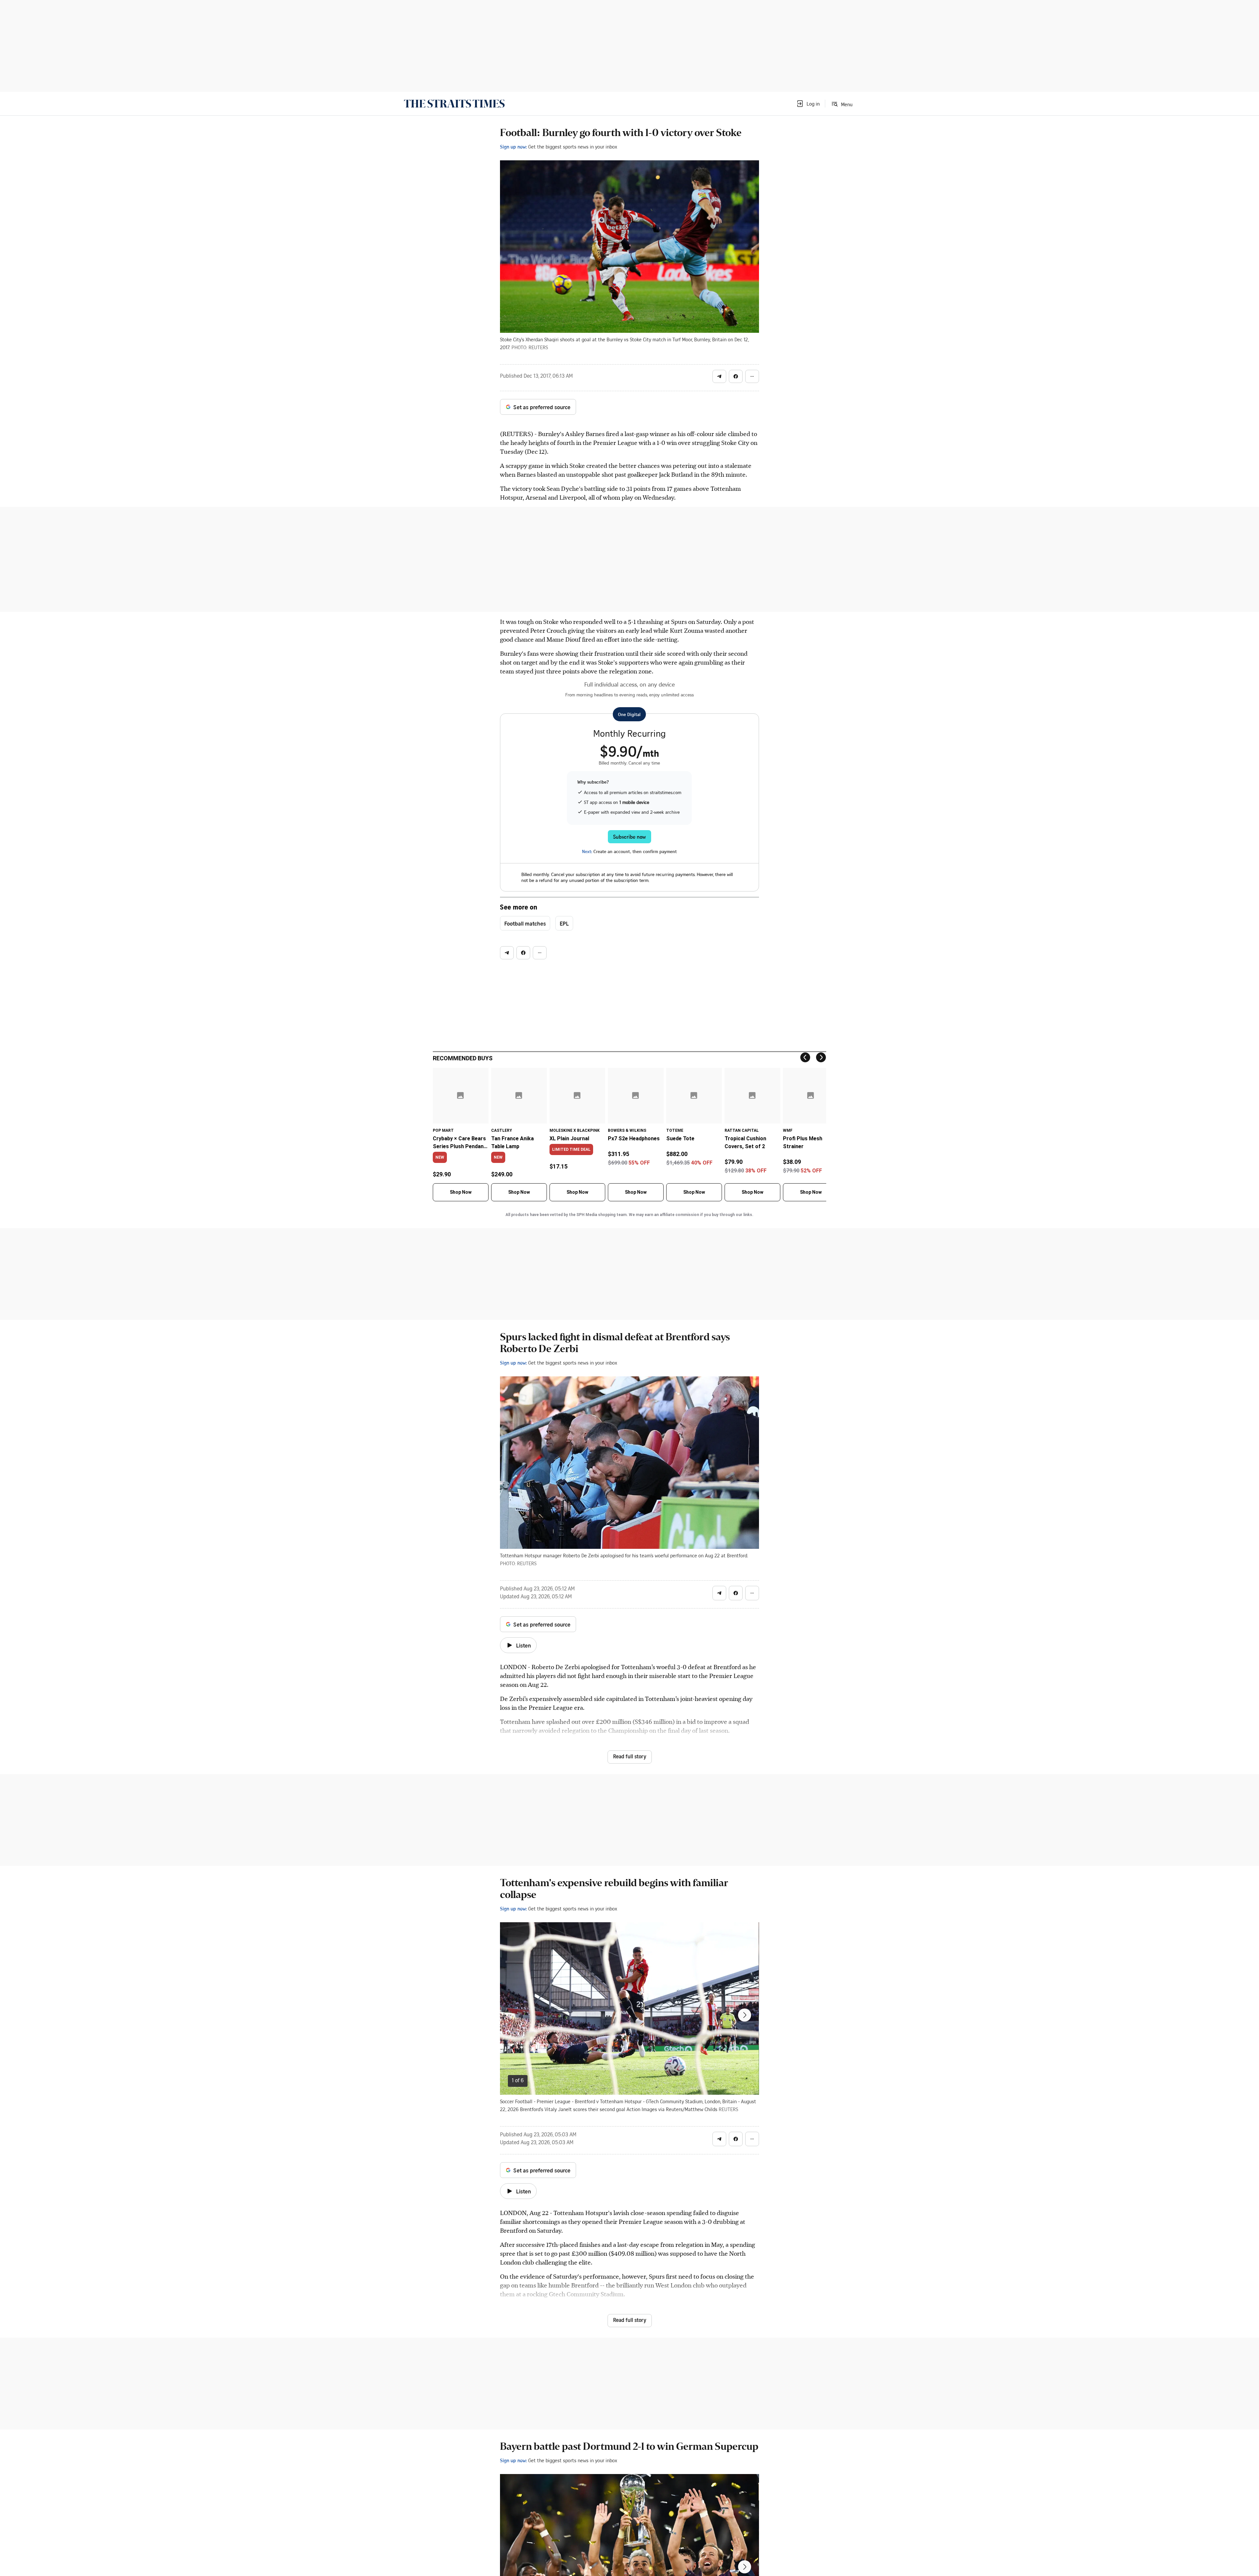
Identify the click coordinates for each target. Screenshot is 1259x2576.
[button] (808, 104)
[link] (454, 104)
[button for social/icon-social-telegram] (719, 376)
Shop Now (461, 1192)
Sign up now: (513, 147)
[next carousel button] (745, 2015)
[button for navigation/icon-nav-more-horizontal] (752, 376)
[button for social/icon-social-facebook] (736, 376)
